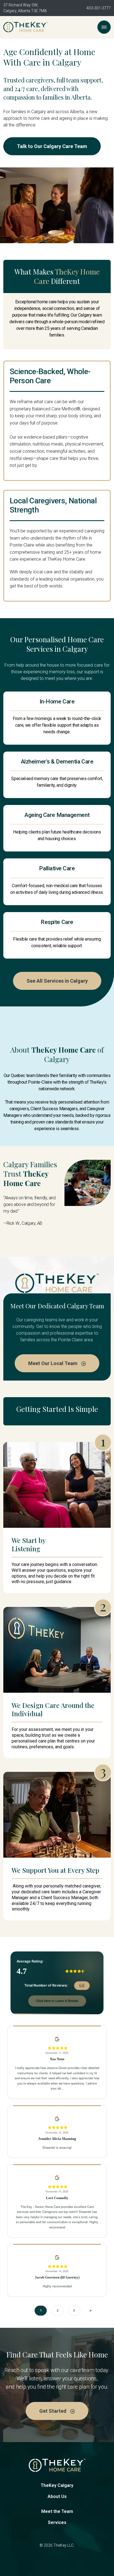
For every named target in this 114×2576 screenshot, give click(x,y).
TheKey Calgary (57, 2485)
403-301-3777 (99, 8)
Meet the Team (57, 2511)
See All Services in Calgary (57, 981)
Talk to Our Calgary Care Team (52, 146)
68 (82, 1986)
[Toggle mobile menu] (104, 27)
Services (57, 2522)
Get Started (53, 2411)
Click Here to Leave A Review (57, 2001)
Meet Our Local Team (53, 1363)
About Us (57, 2496)
